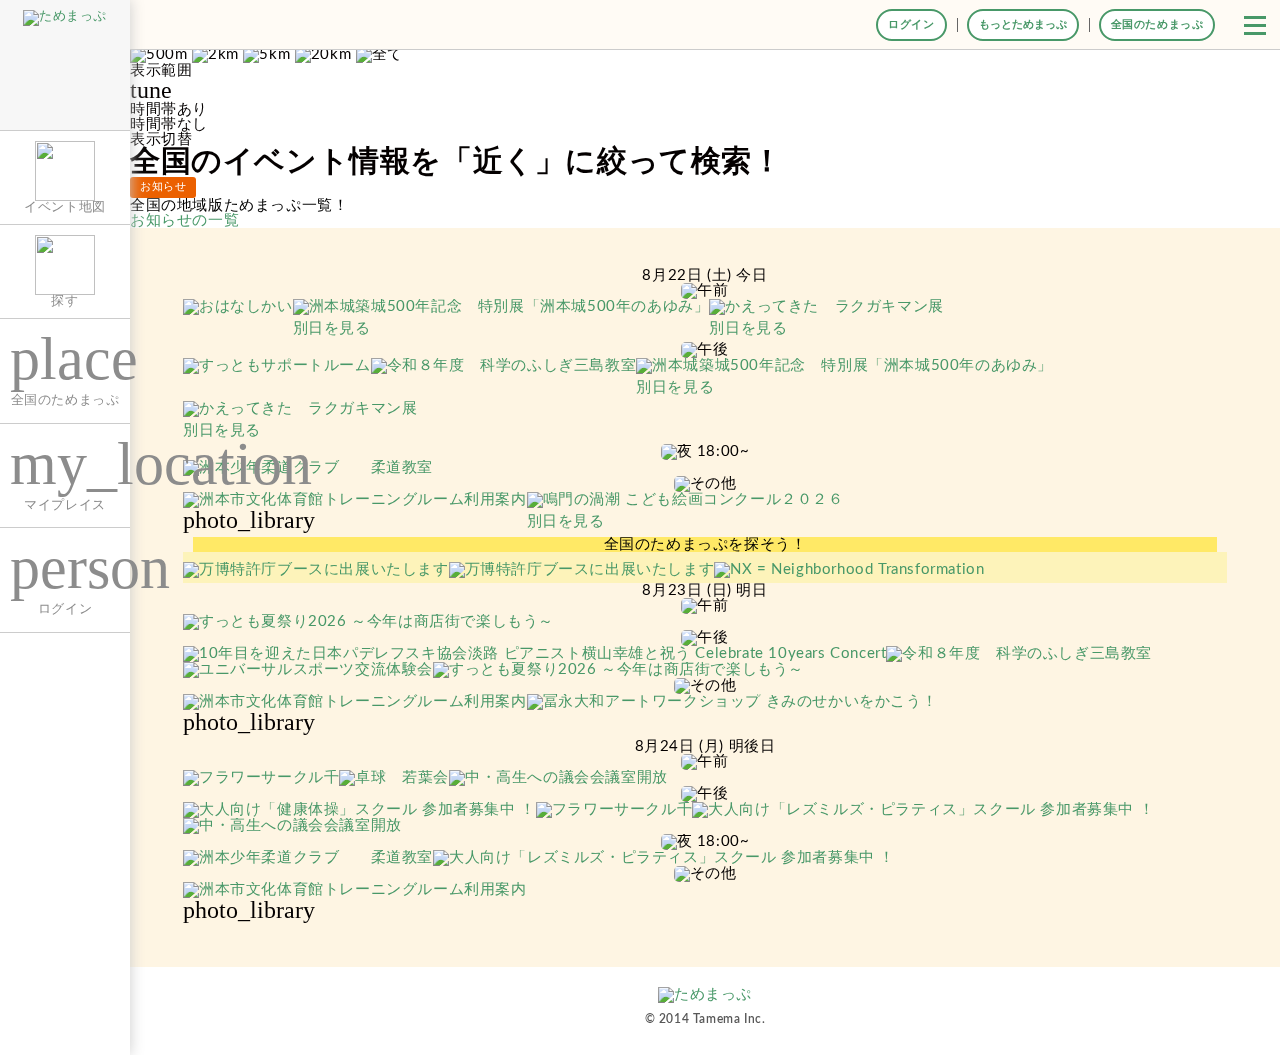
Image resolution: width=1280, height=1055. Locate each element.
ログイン (911, 24)
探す (64, 301)
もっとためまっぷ (1023, 24)
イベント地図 (65, 207)
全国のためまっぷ (1157, 24)
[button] (1255, 25)
